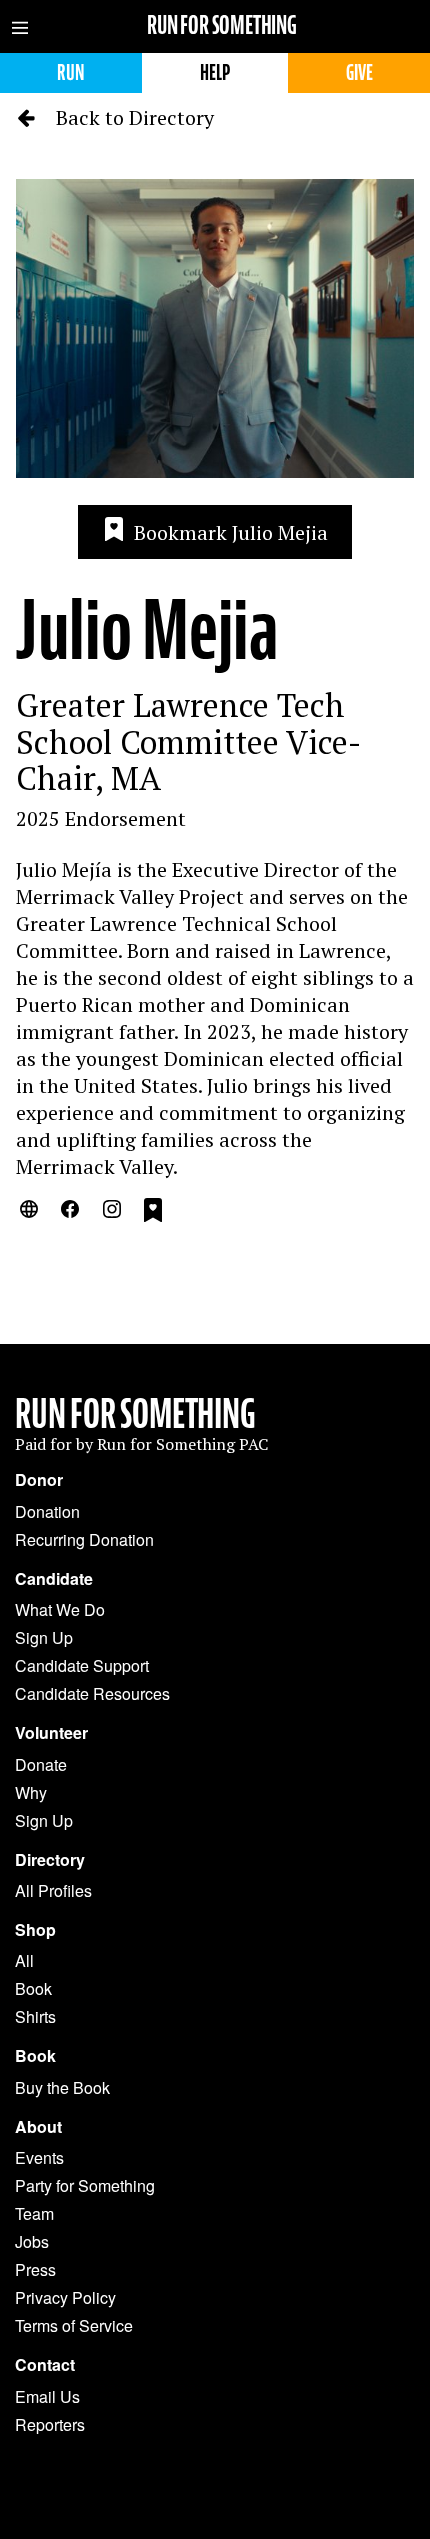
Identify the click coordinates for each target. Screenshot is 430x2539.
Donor (39, 1480)
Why (31, 1792)
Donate (41, 1764)
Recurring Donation (84, 1539)
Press (35, 2269)
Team (34, 2213)
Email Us (47, 2396)
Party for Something (85, 2185)
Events (39, 2157)
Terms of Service (74, 2325)
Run (70, 72)
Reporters (50, 2424)
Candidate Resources (92, 1693)
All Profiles (53, 1890)
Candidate (54, 1579)
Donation (47, 1511)
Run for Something (222, 25)
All (24, 1960)
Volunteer (51, 1733)
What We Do (60, 1609)
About (38, 2127)
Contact (45, 2365)
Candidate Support (82, 1665)
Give (359, 72)
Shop (35, 1930)
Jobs (32, 2241)
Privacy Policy (65, 2297)
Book (33, 1988)
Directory (50, 1860)
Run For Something (135, 1414)
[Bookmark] (153, 1213)
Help (215, 72)
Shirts (35, 2016)
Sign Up (44, 1637)
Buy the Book (62, 2087)
